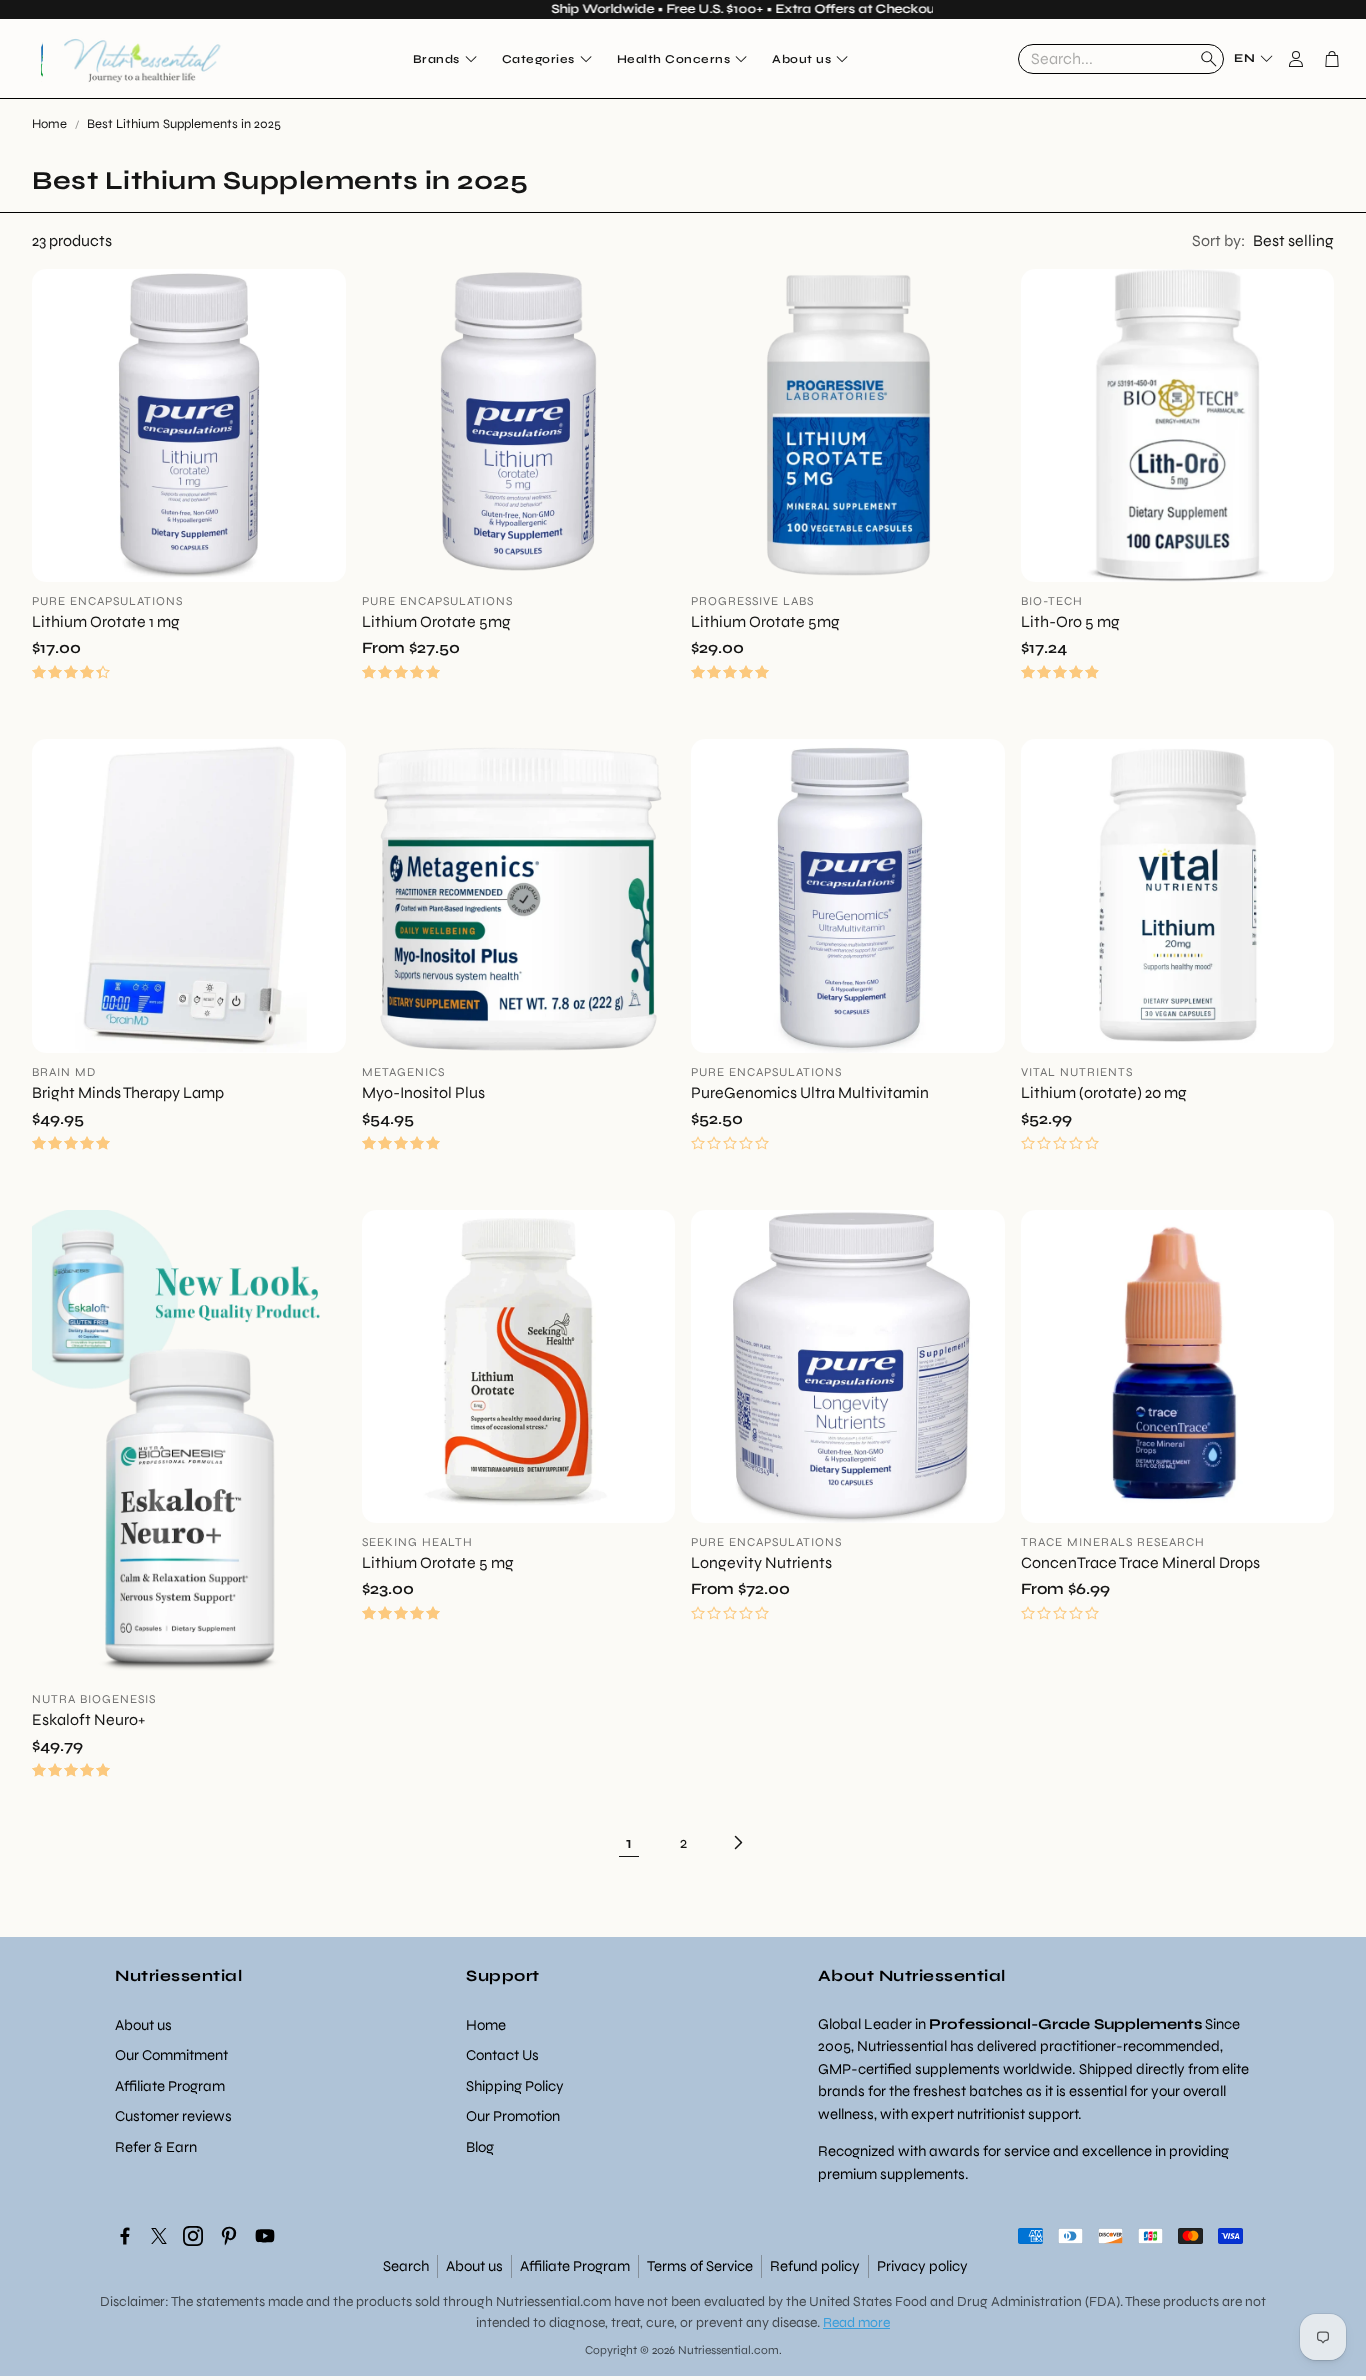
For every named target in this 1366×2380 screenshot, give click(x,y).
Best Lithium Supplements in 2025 (184, 124)
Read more (856, 2322)
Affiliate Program (575, 2266)
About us (474, 2266)
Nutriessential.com (553, 2301)
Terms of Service (700, 2266)
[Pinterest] (229, 2236)
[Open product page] (189, 426)
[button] (1121, 59)
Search (406, 2266)
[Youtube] (265, 2236)
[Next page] (737, 1843)
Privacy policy (922, 2266)
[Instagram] (193, 2236)
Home (49, 124)
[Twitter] (159, 2236)
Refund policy (815, 2266)
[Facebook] (125, 2236)
